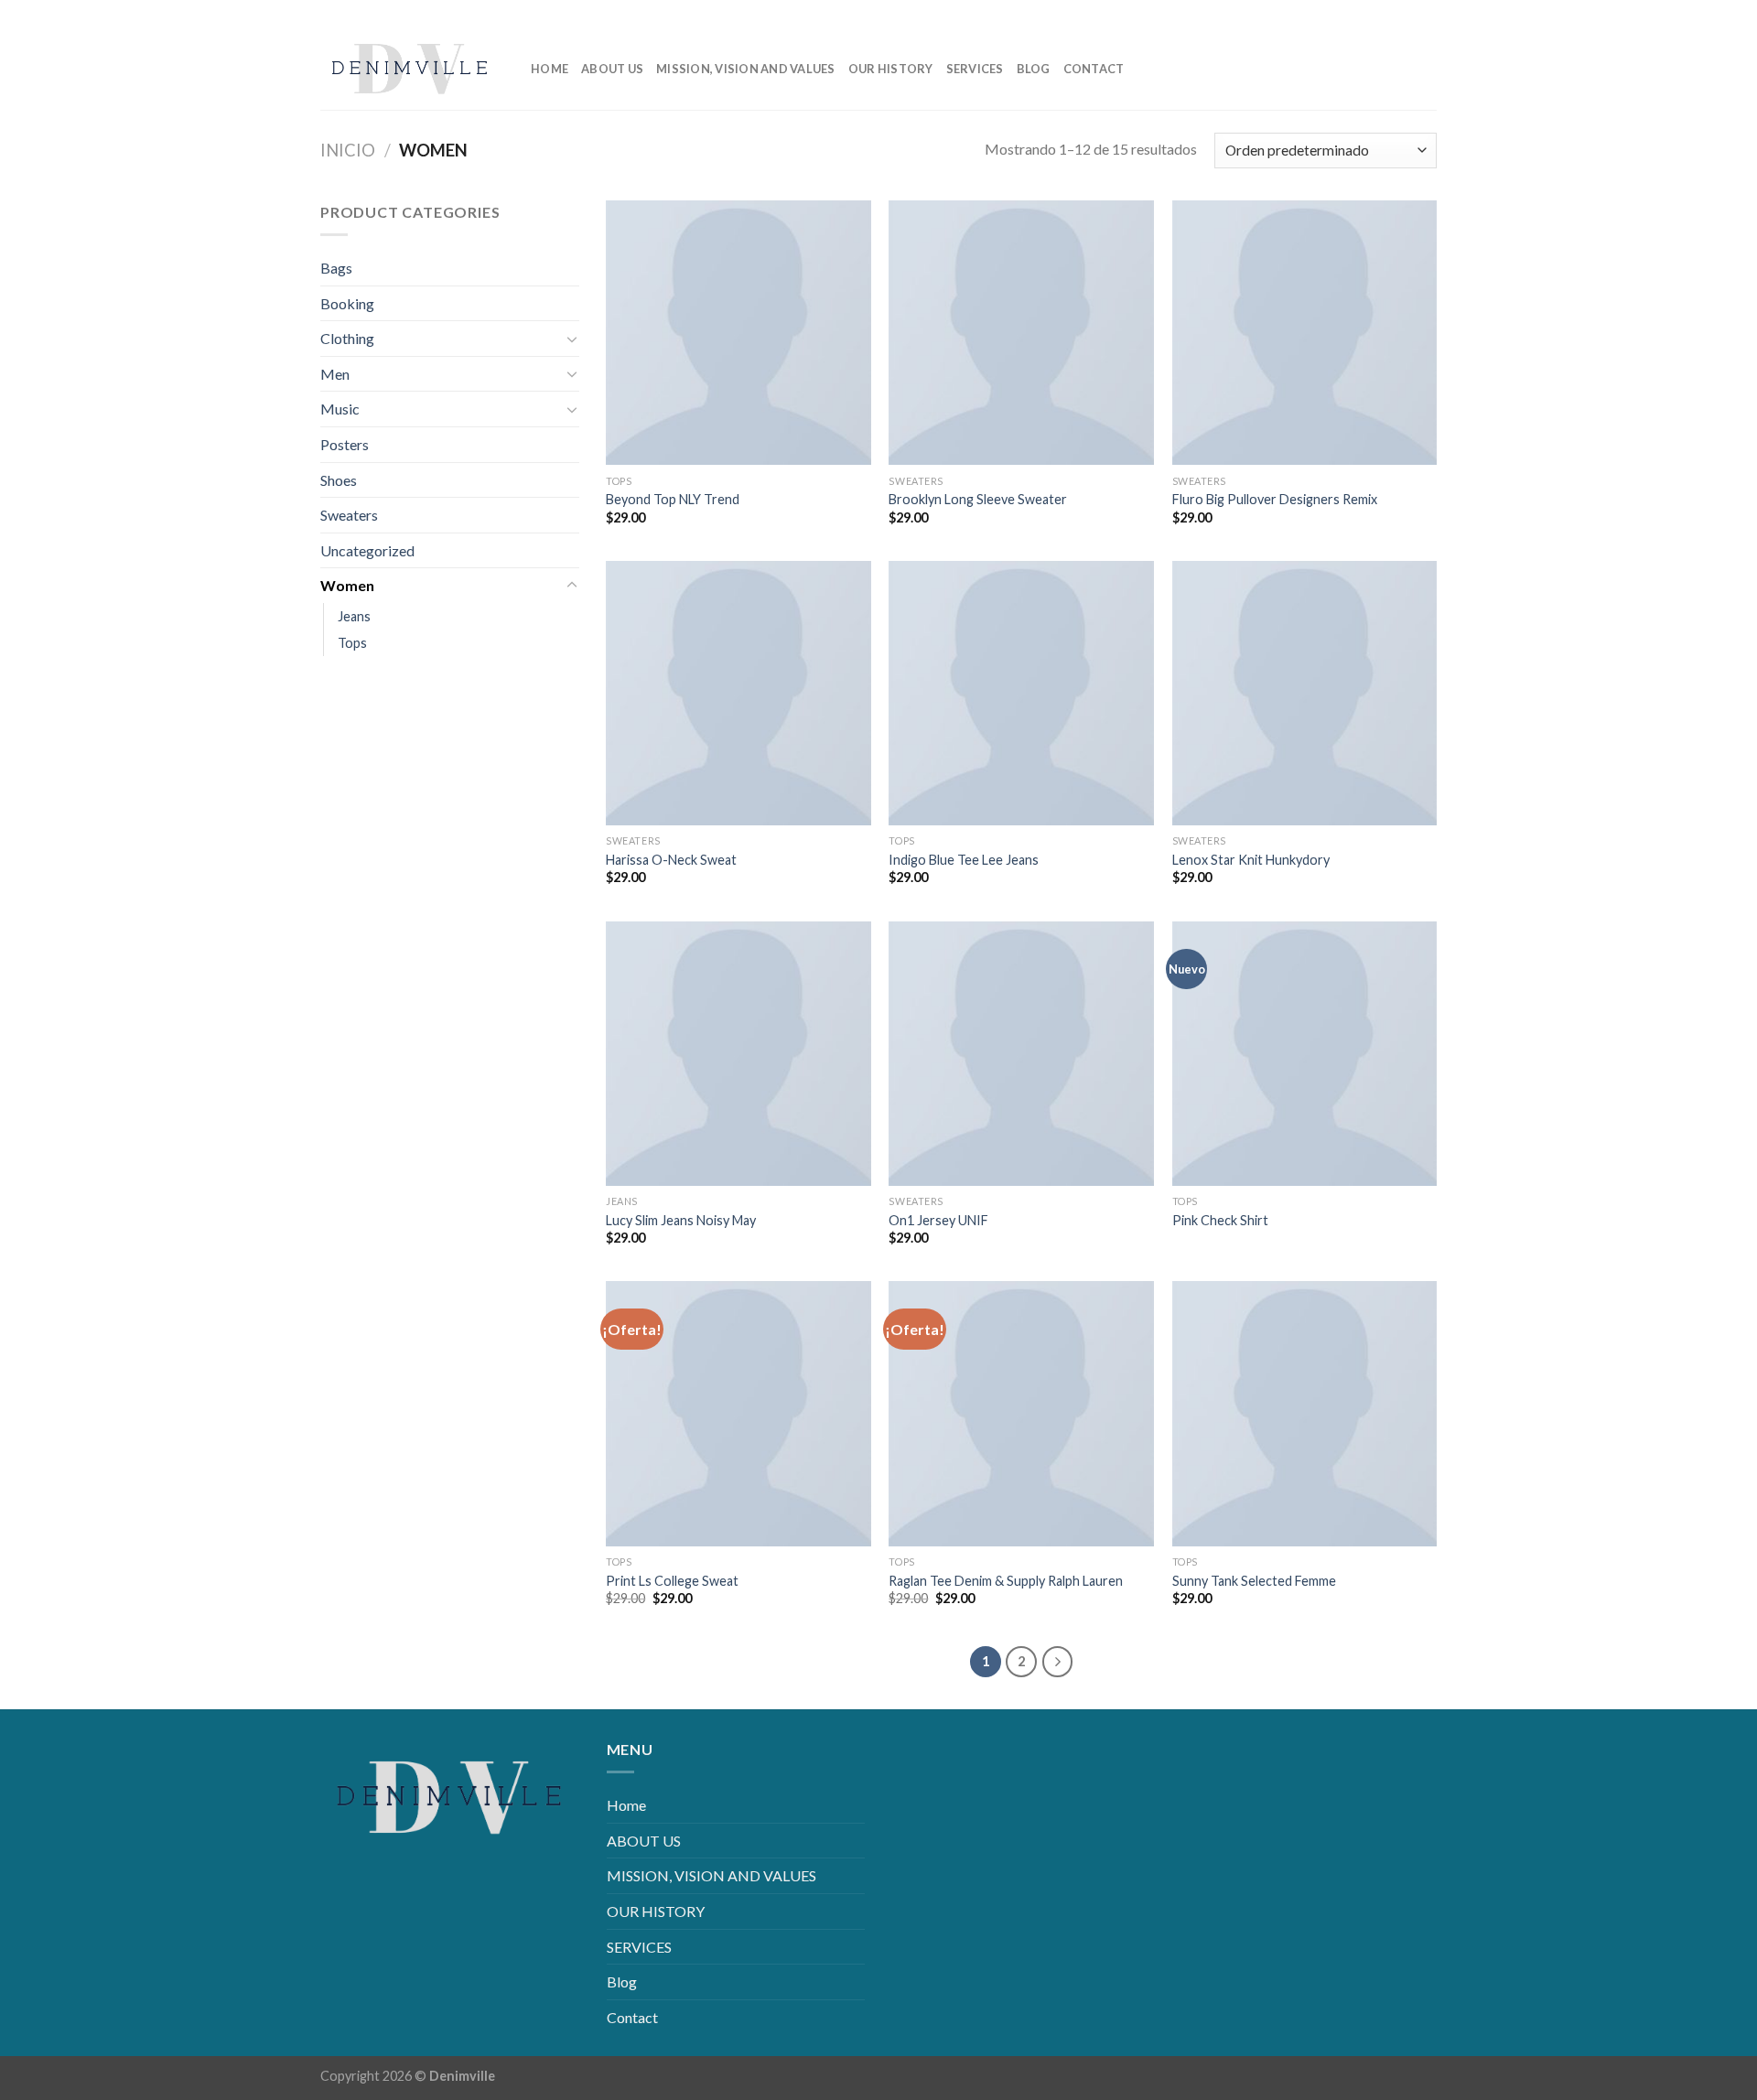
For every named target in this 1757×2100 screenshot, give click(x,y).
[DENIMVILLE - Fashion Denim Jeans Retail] (412, 69)
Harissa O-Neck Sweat (671, 860)
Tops (352, 643)
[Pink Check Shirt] (1305, 1054)
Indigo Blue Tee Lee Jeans (964, 860)
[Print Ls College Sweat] (738, 1414)
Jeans (354, 616)
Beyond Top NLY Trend (673, 499)
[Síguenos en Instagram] (1364, 13)
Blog (1034, 69)
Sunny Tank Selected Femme (1254, 1581)
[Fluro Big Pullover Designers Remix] (1305, 333)
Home (550, 69)
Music (340, 409)
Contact (1094, 69)
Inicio (348, 150)
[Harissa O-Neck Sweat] (738, 694)
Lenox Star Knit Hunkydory (1251, 860)
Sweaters (349, 515)
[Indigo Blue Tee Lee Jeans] (1021, 694)
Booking (347, 303)
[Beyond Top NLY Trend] (738, 333)
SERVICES (975, 69)
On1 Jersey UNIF (938, 1220)
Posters (345, 444)
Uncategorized (367, 550)
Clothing (347, 338)
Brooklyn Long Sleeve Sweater (978, 499)
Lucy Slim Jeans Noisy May (681, 1220)
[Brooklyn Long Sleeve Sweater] (1021, 333)
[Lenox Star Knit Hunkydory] (1305, 694)
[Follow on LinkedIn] (1393, 13)
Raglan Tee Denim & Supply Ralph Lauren (1006, 1581)
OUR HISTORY (891, 69)
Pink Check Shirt (1220, 1220)
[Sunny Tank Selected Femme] (1305, 1414)
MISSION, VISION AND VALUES (746, 69)
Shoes (339, 480)
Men (335, 374)
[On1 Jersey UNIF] (1021, 1054)
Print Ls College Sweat (672, 1581)
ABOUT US (612, 69)
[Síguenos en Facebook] (1335, 13)
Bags (336, 268)
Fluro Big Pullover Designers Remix (1275, 499)
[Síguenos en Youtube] (1423, 13)
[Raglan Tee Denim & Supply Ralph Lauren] (1021, 1414)
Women (347, 585)
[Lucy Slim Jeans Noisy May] (738, 1054)
